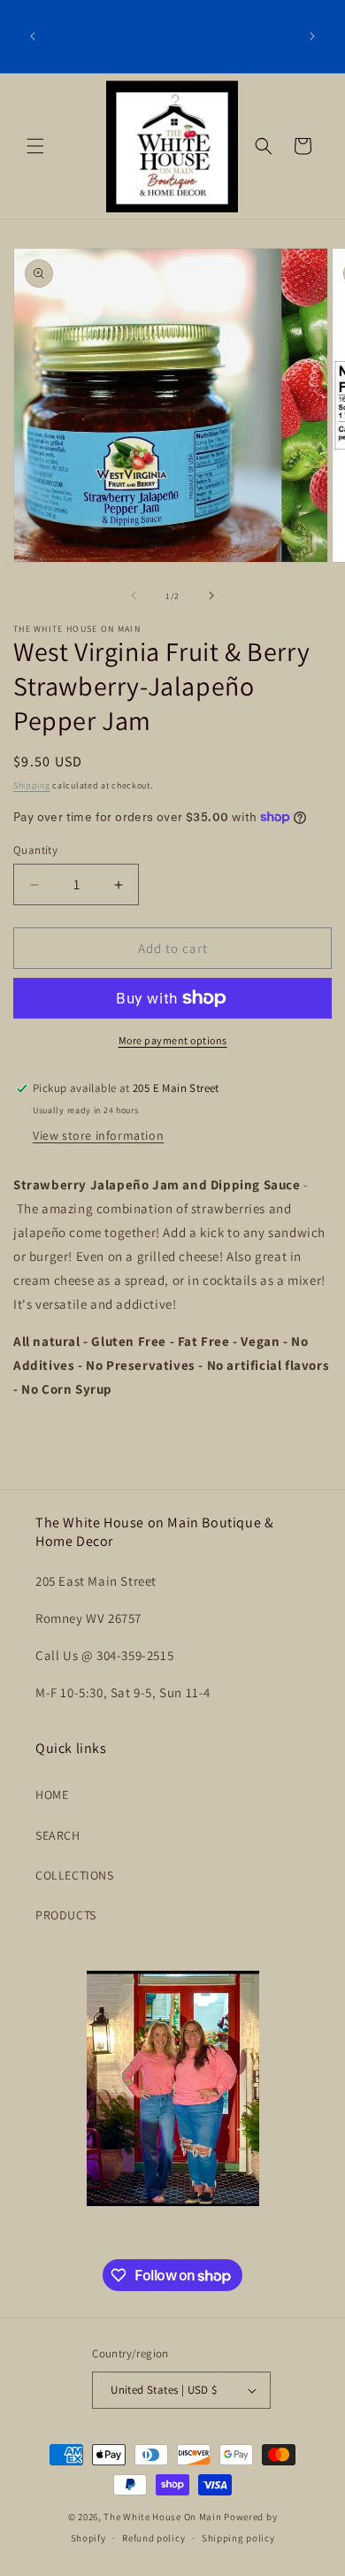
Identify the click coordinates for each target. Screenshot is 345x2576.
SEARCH (58, 1835)
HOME (52, 1795)
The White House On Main (162, 2517)
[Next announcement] (312, 36)
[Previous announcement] (33, 36)
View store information (98, 1135)
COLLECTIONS (75, 1875)
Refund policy (153, 2538)
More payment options (173, 1040)
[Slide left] (134, 596)
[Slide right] (211, 596)
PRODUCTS (66, 1915)
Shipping (32, 785)
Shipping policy (238, 2538)
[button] (35, 146)
